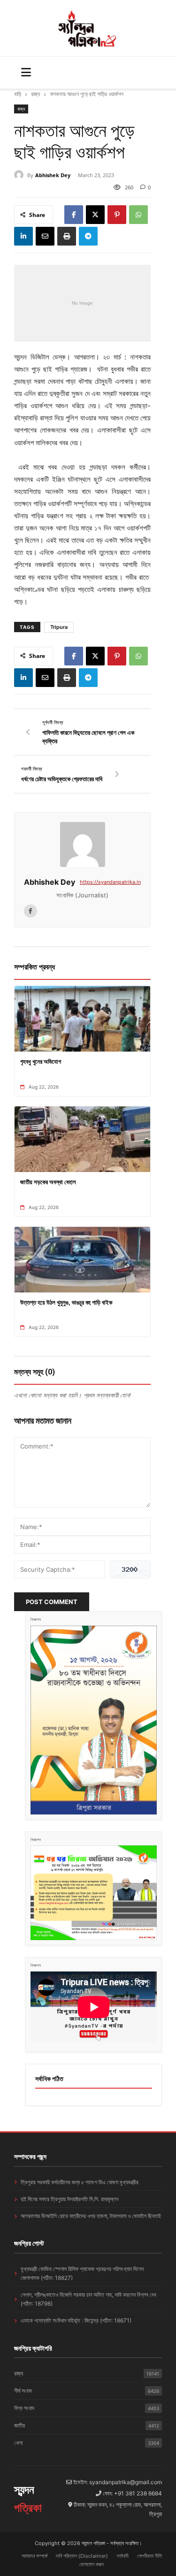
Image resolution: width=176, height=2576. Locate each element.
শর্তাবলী (122, 2556)
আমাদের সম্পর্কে (34, 2556)
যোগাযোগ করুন (92, 2564)
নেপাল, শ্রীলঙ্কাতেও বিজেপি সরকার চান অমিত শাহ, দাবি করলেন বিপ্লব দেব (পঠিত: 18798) (88, 2299)
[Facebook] (74, 215)
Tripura (59, 627)
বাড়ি (18, 94)
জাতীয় (87, 2425)
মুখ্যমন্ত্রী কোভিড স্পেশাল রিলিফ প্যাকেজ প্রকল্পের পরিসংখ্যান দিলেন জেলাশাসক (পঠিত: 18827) (82, 2273)
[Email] (45, 236)
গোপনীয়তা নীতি (149, 2556)
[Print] (67, 236)
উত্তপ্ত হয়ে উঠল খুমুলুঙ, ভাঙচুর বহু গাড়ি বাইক (66, 1302)
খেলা (87, 2443)
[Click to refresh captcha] (130, 1569)
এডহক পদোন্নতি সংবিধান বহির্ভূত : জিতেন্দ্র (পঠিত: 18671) (76, 2320)
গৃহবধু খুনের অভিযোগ (41, 1061)
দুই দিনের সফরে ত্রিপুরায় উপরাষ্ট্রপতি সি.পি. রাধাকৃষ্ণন (69, 2199)
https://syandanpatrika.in (110, 882)
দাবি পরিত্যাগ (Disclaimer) (82, 2556)
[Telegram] (88, 236)
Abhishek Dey (53, 175)
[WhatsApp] (138, 215)
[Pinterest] (117, 215)
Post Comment (52, 1602)
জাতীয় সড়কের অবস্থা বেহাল (48, 1182)
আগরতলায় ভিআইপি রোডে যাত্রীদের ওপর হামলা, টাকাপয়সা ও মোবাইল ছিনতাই (91, 2216)
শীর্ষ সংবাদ (87, 2391)
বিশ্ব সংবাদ (87, 2408)
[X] (95, 215)
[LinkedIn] (23, 236)
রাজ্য (35, 94)
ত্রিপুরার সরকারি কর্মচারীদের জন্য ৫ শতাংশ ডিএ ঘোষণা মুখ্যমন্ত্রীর (80, 2182)
